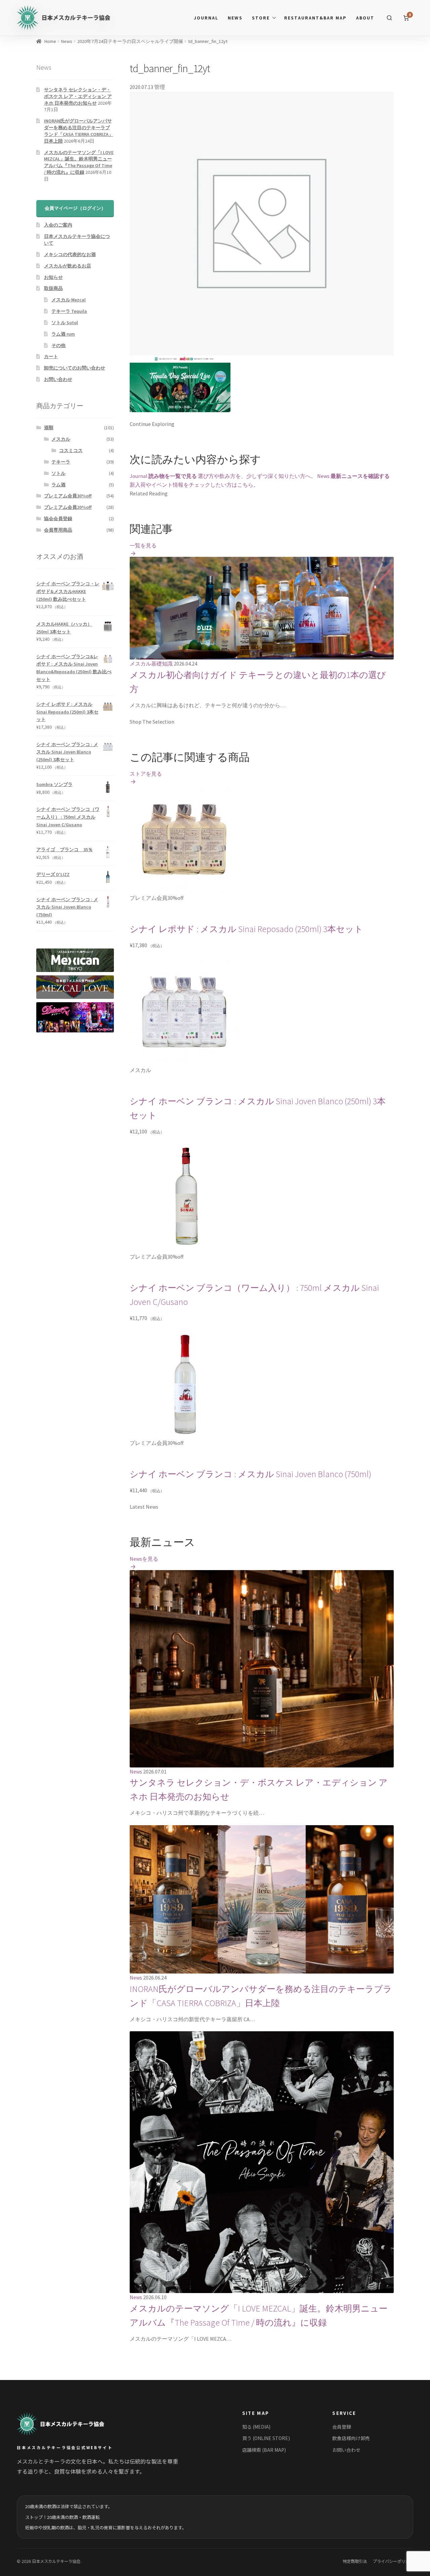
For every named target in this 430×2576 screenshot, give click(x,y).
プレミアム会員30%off (68, 496)
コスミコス (71, 450)
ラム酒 (58, 485)
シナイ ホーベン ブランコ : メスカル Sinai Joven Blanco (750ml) (250, 1474)
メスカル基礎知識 (151, 664)
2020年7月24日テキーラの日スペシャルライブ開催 (130, 41)
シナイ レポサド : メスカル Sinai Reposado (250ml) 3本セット (246, 929)
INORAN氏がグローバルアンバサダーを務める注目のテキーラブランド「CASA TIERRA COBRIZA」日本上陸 (79, 131)
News (235, 18)
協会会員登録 (58, 519)
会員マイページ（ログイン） (75, 208)
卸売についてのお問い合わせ (75, 368)
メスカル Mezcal (69, 300)
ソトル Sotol (65, 323)
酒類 (49, 428)
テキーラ (61, 462)
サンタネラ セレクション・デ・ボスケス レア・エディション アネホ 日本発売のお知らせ (78, 96)
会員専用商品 (58, 530)
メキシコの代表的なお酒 (70, 254)
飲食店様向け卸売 (351, 2438)
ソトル (58, 473)
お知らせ (53, 277)
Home (50, 41)
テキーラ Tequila (69, 311)
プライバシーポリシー (393, 2561)
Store (261, 18)
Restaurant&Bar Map (315, 18)
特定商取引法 (355, 2561)
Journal (206, 18)
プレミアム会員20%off (68, 507)
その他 (58, 345)
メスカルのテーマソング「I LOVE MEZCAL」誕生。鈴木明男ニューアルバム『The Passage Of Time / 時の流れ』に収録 (79, 162)
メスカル (61, 439)
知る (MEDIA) (256, 2427)
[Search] (389, 18)
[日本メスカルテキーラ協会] (68, 2424)
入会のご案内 (58, 225)
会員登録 (342, 2427)
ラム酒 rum (63, 334)
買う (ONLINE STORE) (266, 2438)
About (365, 18)
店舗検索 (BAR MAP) (264, 2450)
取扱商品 (53, 288)
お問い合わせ (58, 379)
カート (51, 356)
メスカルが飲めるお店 (68, 266)
